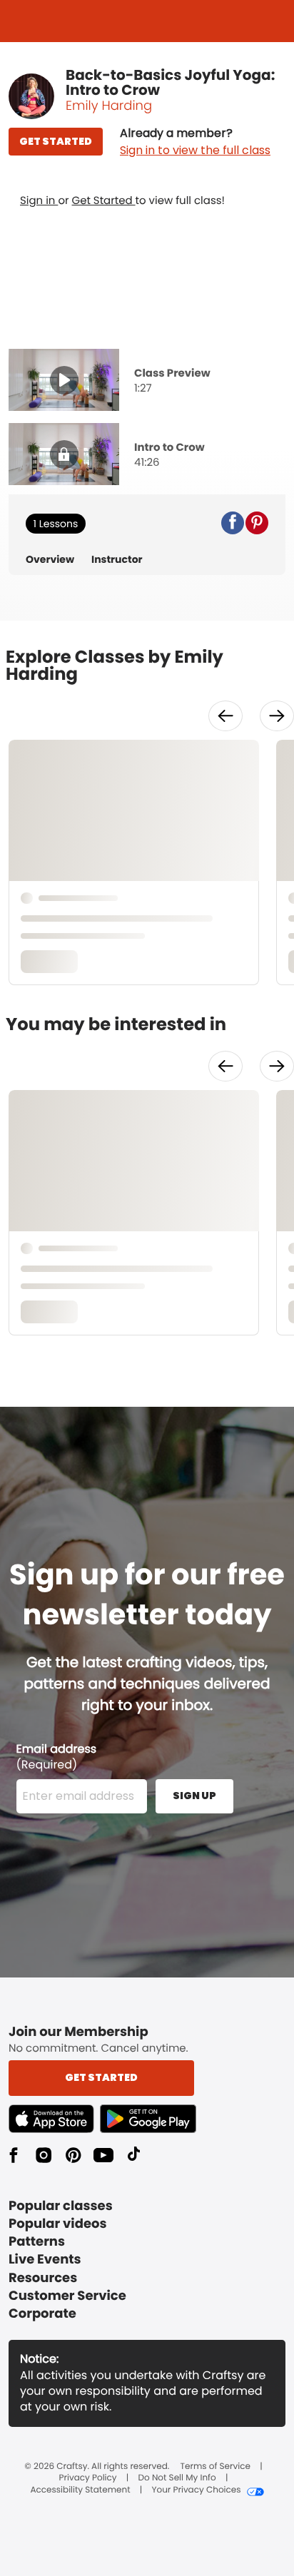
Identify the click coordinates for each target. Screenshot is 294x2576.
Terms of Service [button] (216, 2467)
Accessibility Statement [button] (80, 2490)
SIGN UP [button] (194, 1796)
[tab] (147, 382)
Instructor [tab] (117, 560)
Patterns (37, 2242)
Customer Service (67, 2296)
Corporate (42, 2314)
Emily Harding (109, 106)
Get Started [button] (101, 2077)
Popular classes (61, 2206)
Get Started (104, 201)
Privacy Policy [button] (88, 2478)
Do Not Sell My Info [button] (177, 2478)
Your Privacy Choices (196, 2490)
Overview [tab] (50, 560)
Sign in (39, 201)
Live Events (45, 2260)
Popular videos (58, 2224)
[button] (195, 142)
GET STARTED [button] (56, 141)
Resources (43, 2278)
